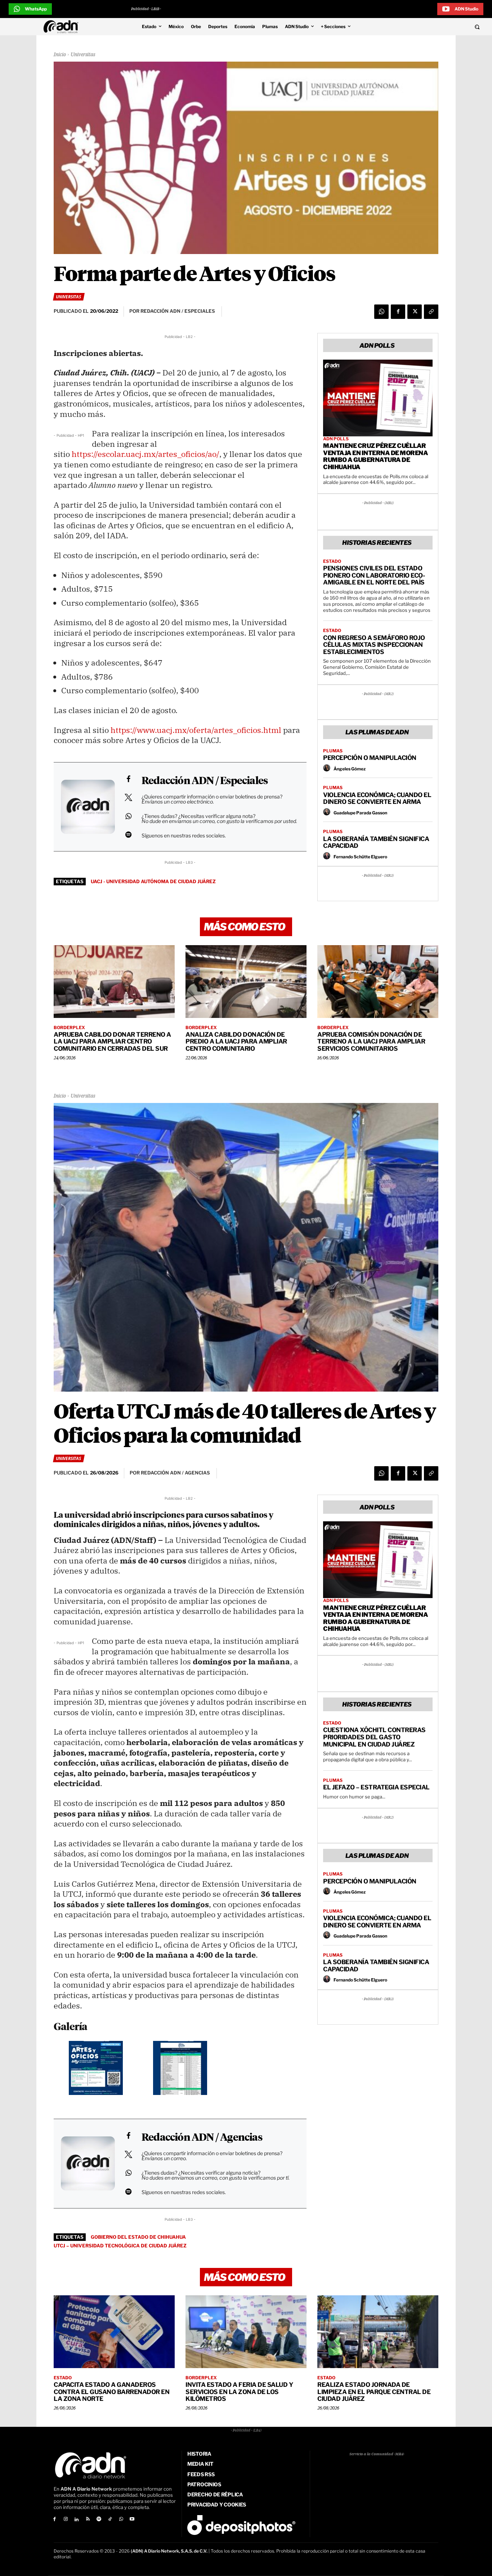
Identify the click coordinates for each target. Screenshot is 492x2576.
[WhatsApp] (381, 312)
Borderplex (69, 1028)
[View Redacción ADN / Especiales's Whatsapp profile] (128, 816)
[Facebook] (398, 312)
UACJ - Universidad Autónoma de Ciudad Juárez (153, 881)
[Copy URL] (431, 312)
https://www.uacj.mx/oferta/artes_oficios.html (196, 730)
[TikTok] (110, 2520)
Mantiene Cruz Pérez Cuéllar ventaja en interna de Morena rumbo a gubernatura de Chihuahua (375, 456)
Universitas (83, 55)
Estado (332, 561)
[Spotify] (99, 2520)
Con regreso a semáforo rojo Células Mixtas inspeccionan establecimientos (374, 645)
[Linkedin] (77, 2520)
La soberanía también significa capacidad (376, 842)
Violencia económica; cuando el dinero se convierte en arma (377, 798)
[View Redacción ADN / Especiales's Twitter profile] (128, 797)
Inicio (60, 55)
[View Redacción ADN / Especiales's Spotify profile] (128, 835)
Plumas (333, 751)
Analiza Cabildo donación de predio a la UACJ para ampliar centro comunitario (236, 1042)
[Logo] (63, 27)
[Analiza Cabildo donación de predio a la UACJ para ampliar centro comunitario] (246, 982)
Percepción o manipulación (370, 758)
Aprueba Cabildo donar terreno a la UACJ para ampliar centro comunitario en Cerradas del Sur (112, 1042)
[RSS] (88, 2520)
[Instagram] (66, 2520)
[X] (415, 312)
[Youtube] (132, 2520)
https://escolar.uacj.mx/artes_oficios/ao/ (146, 454)
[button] (431, 27)
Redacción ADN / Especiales (205, 781)
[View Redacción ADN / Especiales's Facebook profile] (128, 779)
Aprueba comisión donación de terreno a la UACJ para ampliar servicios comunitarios (371, 1042)
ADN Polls (336, 439)
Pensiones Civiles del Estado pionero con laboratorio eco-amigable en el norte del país (374, 575)
